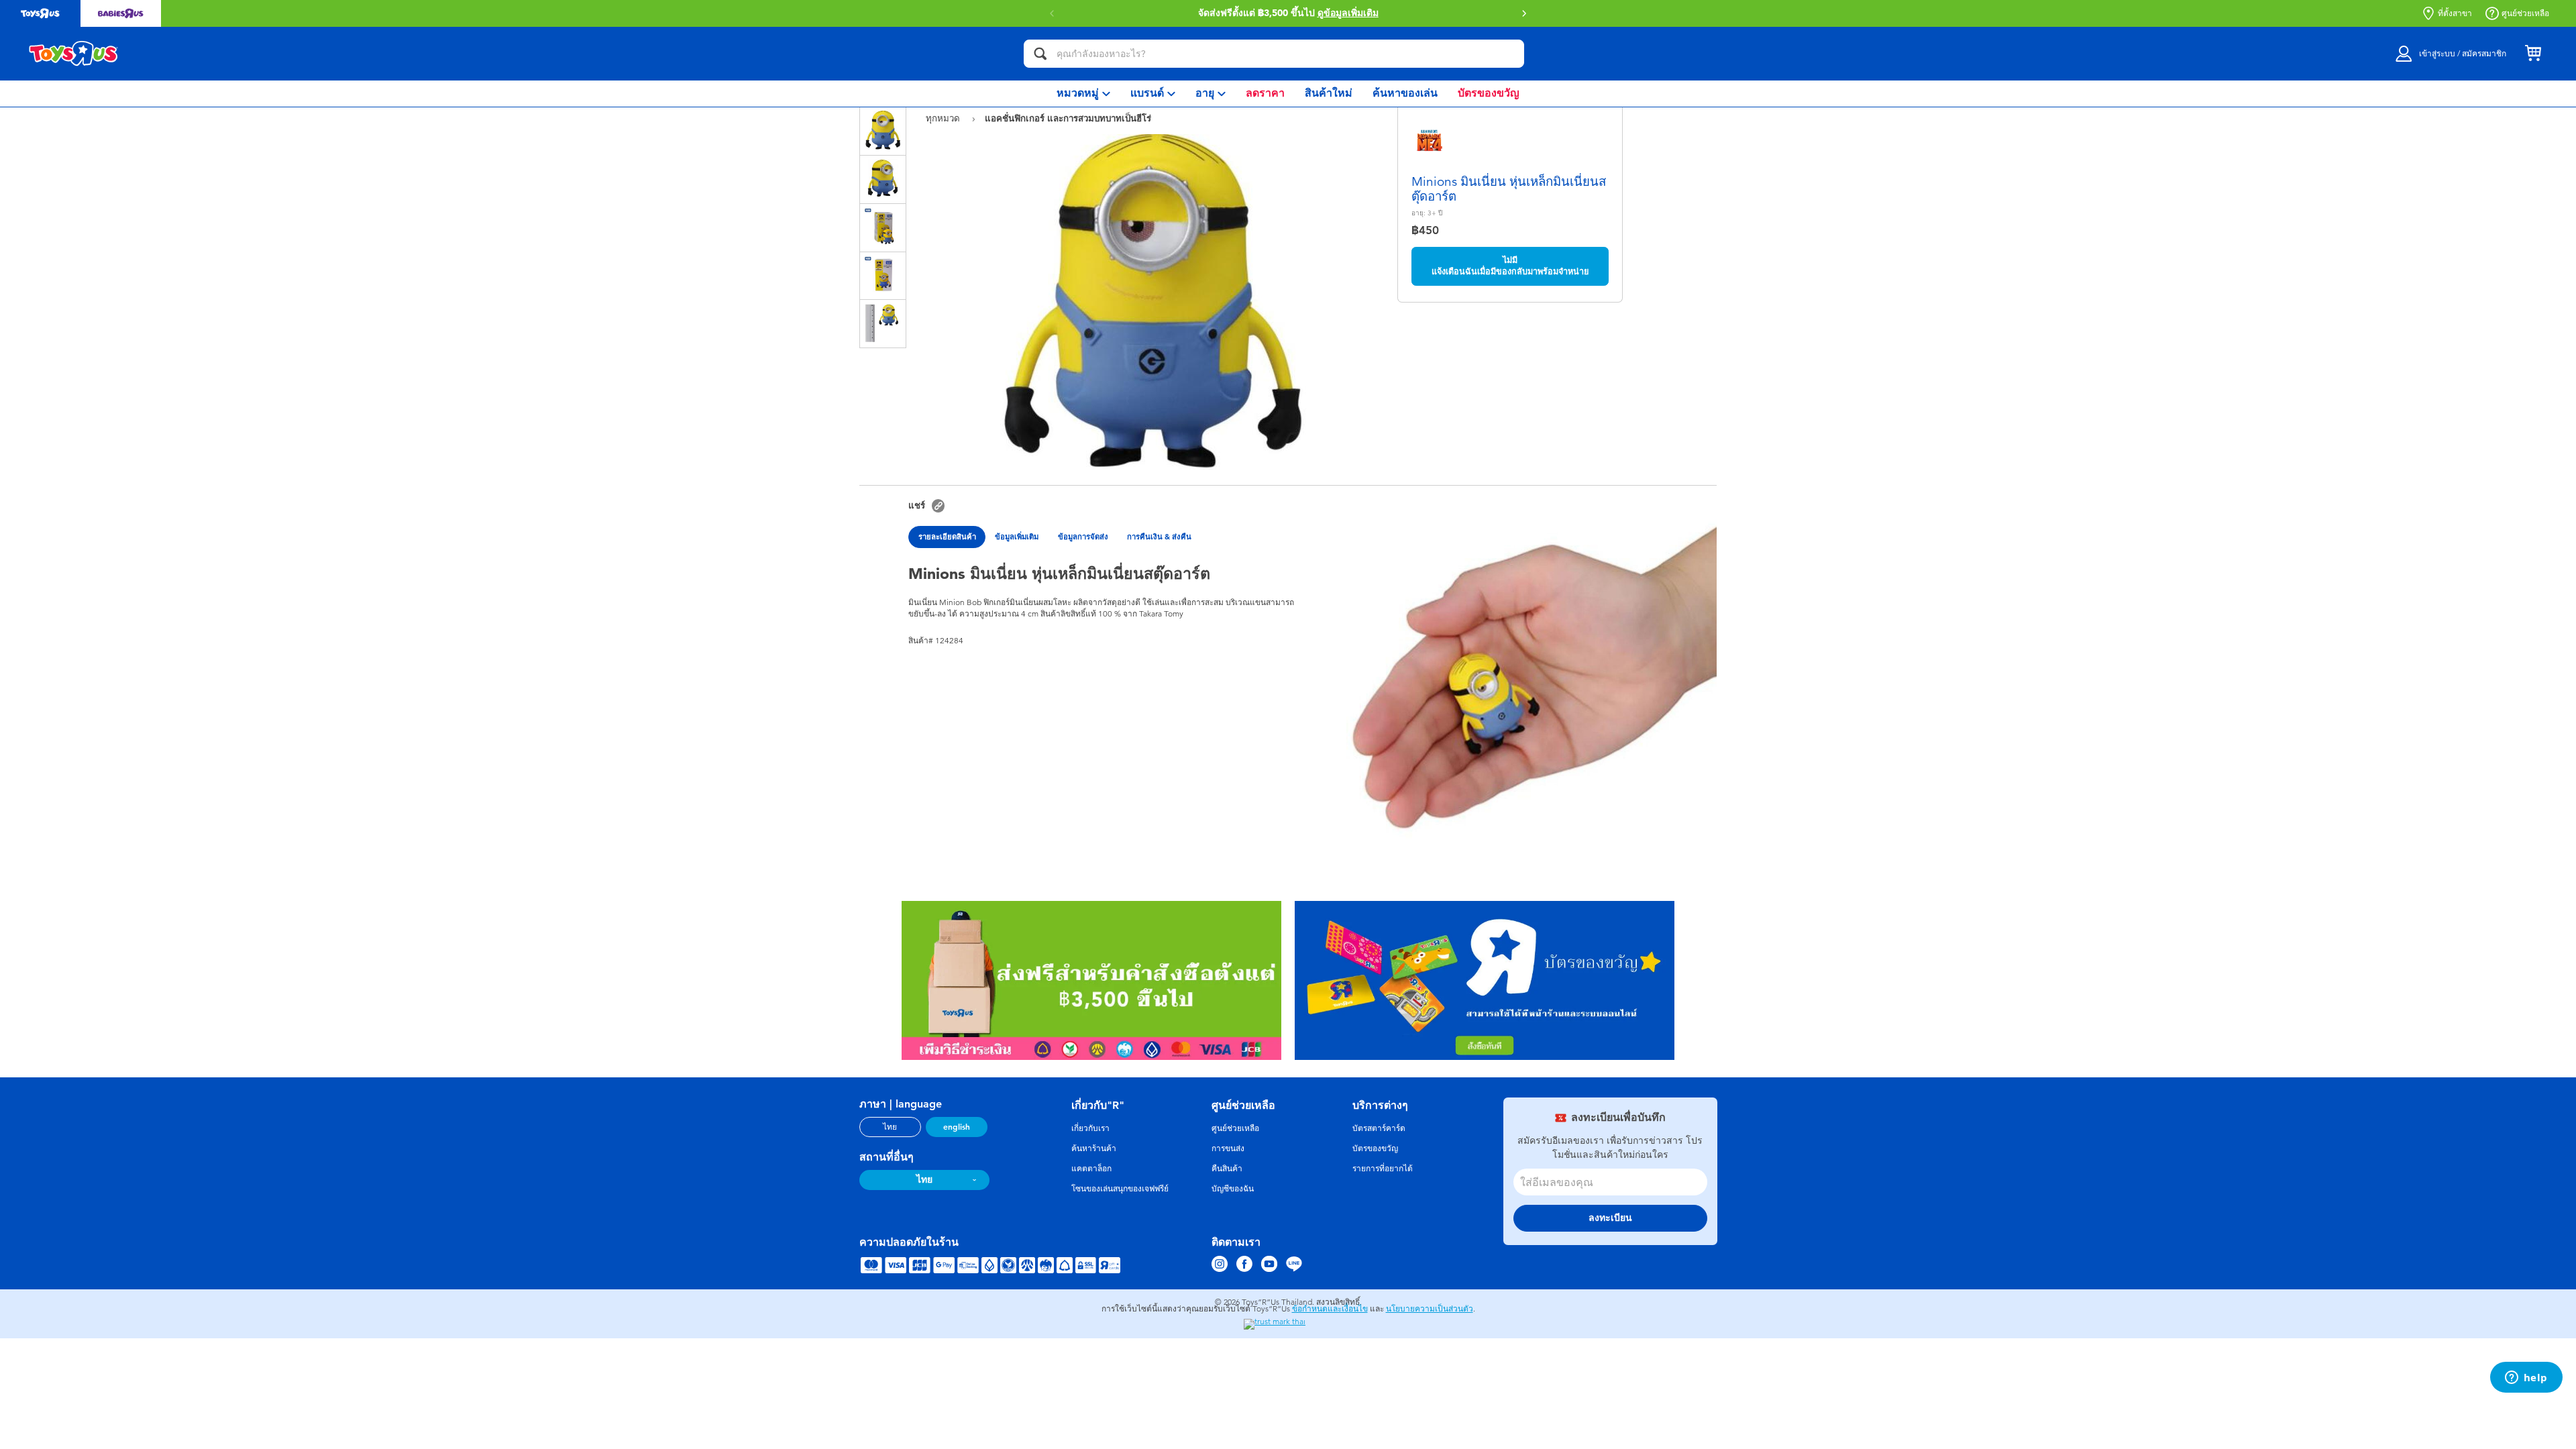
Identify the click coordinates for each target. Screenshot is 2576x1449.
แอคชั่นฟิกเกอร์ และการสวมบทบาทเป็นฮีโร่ (1068, 118)
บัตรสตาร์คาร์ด (1379, 1128)
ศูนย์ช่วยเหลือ (2525, 13)
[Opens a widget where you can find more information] (2526, 1379)
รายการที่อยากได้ (1383, 1169)
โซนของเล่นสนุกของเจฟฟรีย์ (1120, 1189)
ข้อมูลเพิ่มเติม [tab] (1017, 537)
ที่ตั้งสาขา (2455, 13)
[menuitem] (1083, 94)
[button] (1524, 13)
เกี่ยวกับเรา (1090, 1128)
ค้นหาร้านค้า (1094, 1148)
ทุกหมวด (944, 118)
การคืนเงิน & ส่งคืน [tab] (1159, 537)
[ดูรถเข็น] (2533, 54)
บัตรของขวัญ (1375, 1148)
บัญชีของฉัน (1233, 1189)
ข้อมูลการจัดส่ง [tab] (1083, 537)
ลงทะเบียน (1610, 1218)
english (957, 1127)
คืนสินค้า (1227, 1169)
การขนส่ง (1228, 1148)
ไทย (890, 1127)
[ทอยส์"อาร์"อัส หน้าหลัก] (74, 54)
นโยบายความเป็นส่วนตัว (1430, 1309)
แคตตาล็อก (1091, 1169)
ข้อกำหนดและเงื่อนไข (1330, 1309)
